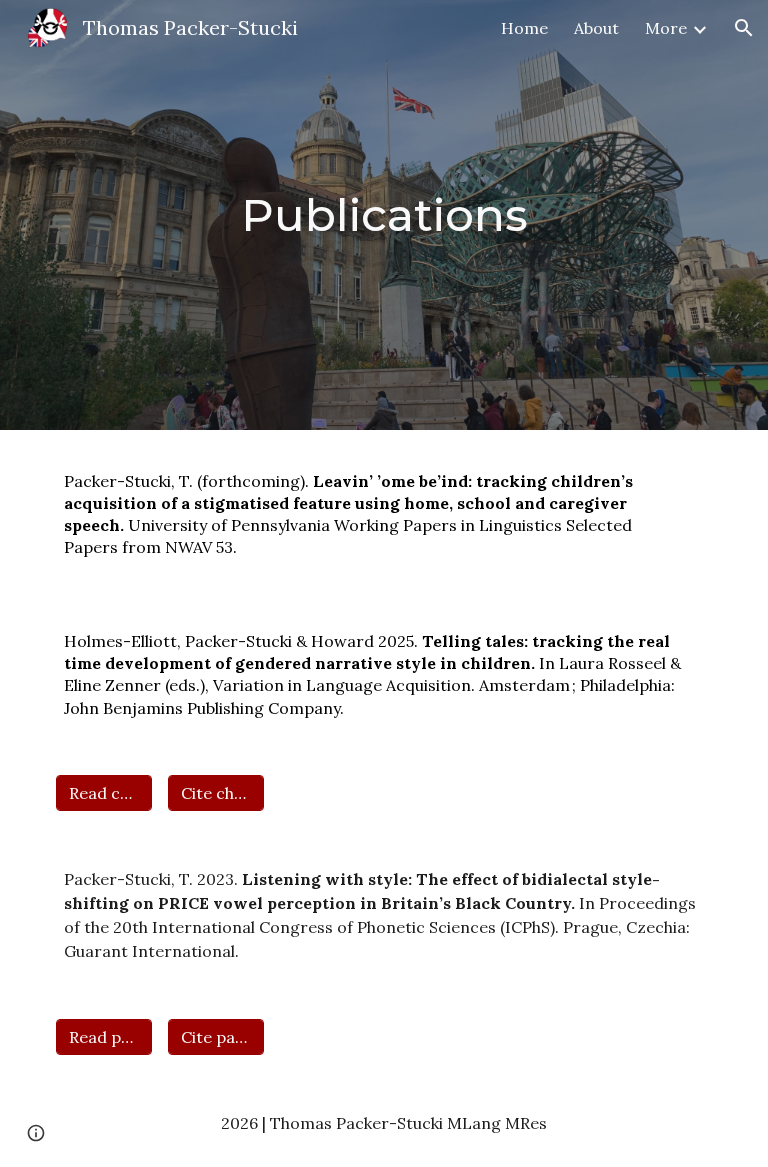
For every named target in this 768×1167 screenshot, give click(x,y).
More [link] (666, 28)
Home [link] (524, 28)
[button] (744, 28)
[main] (383, 215)
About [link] (596, 28)
